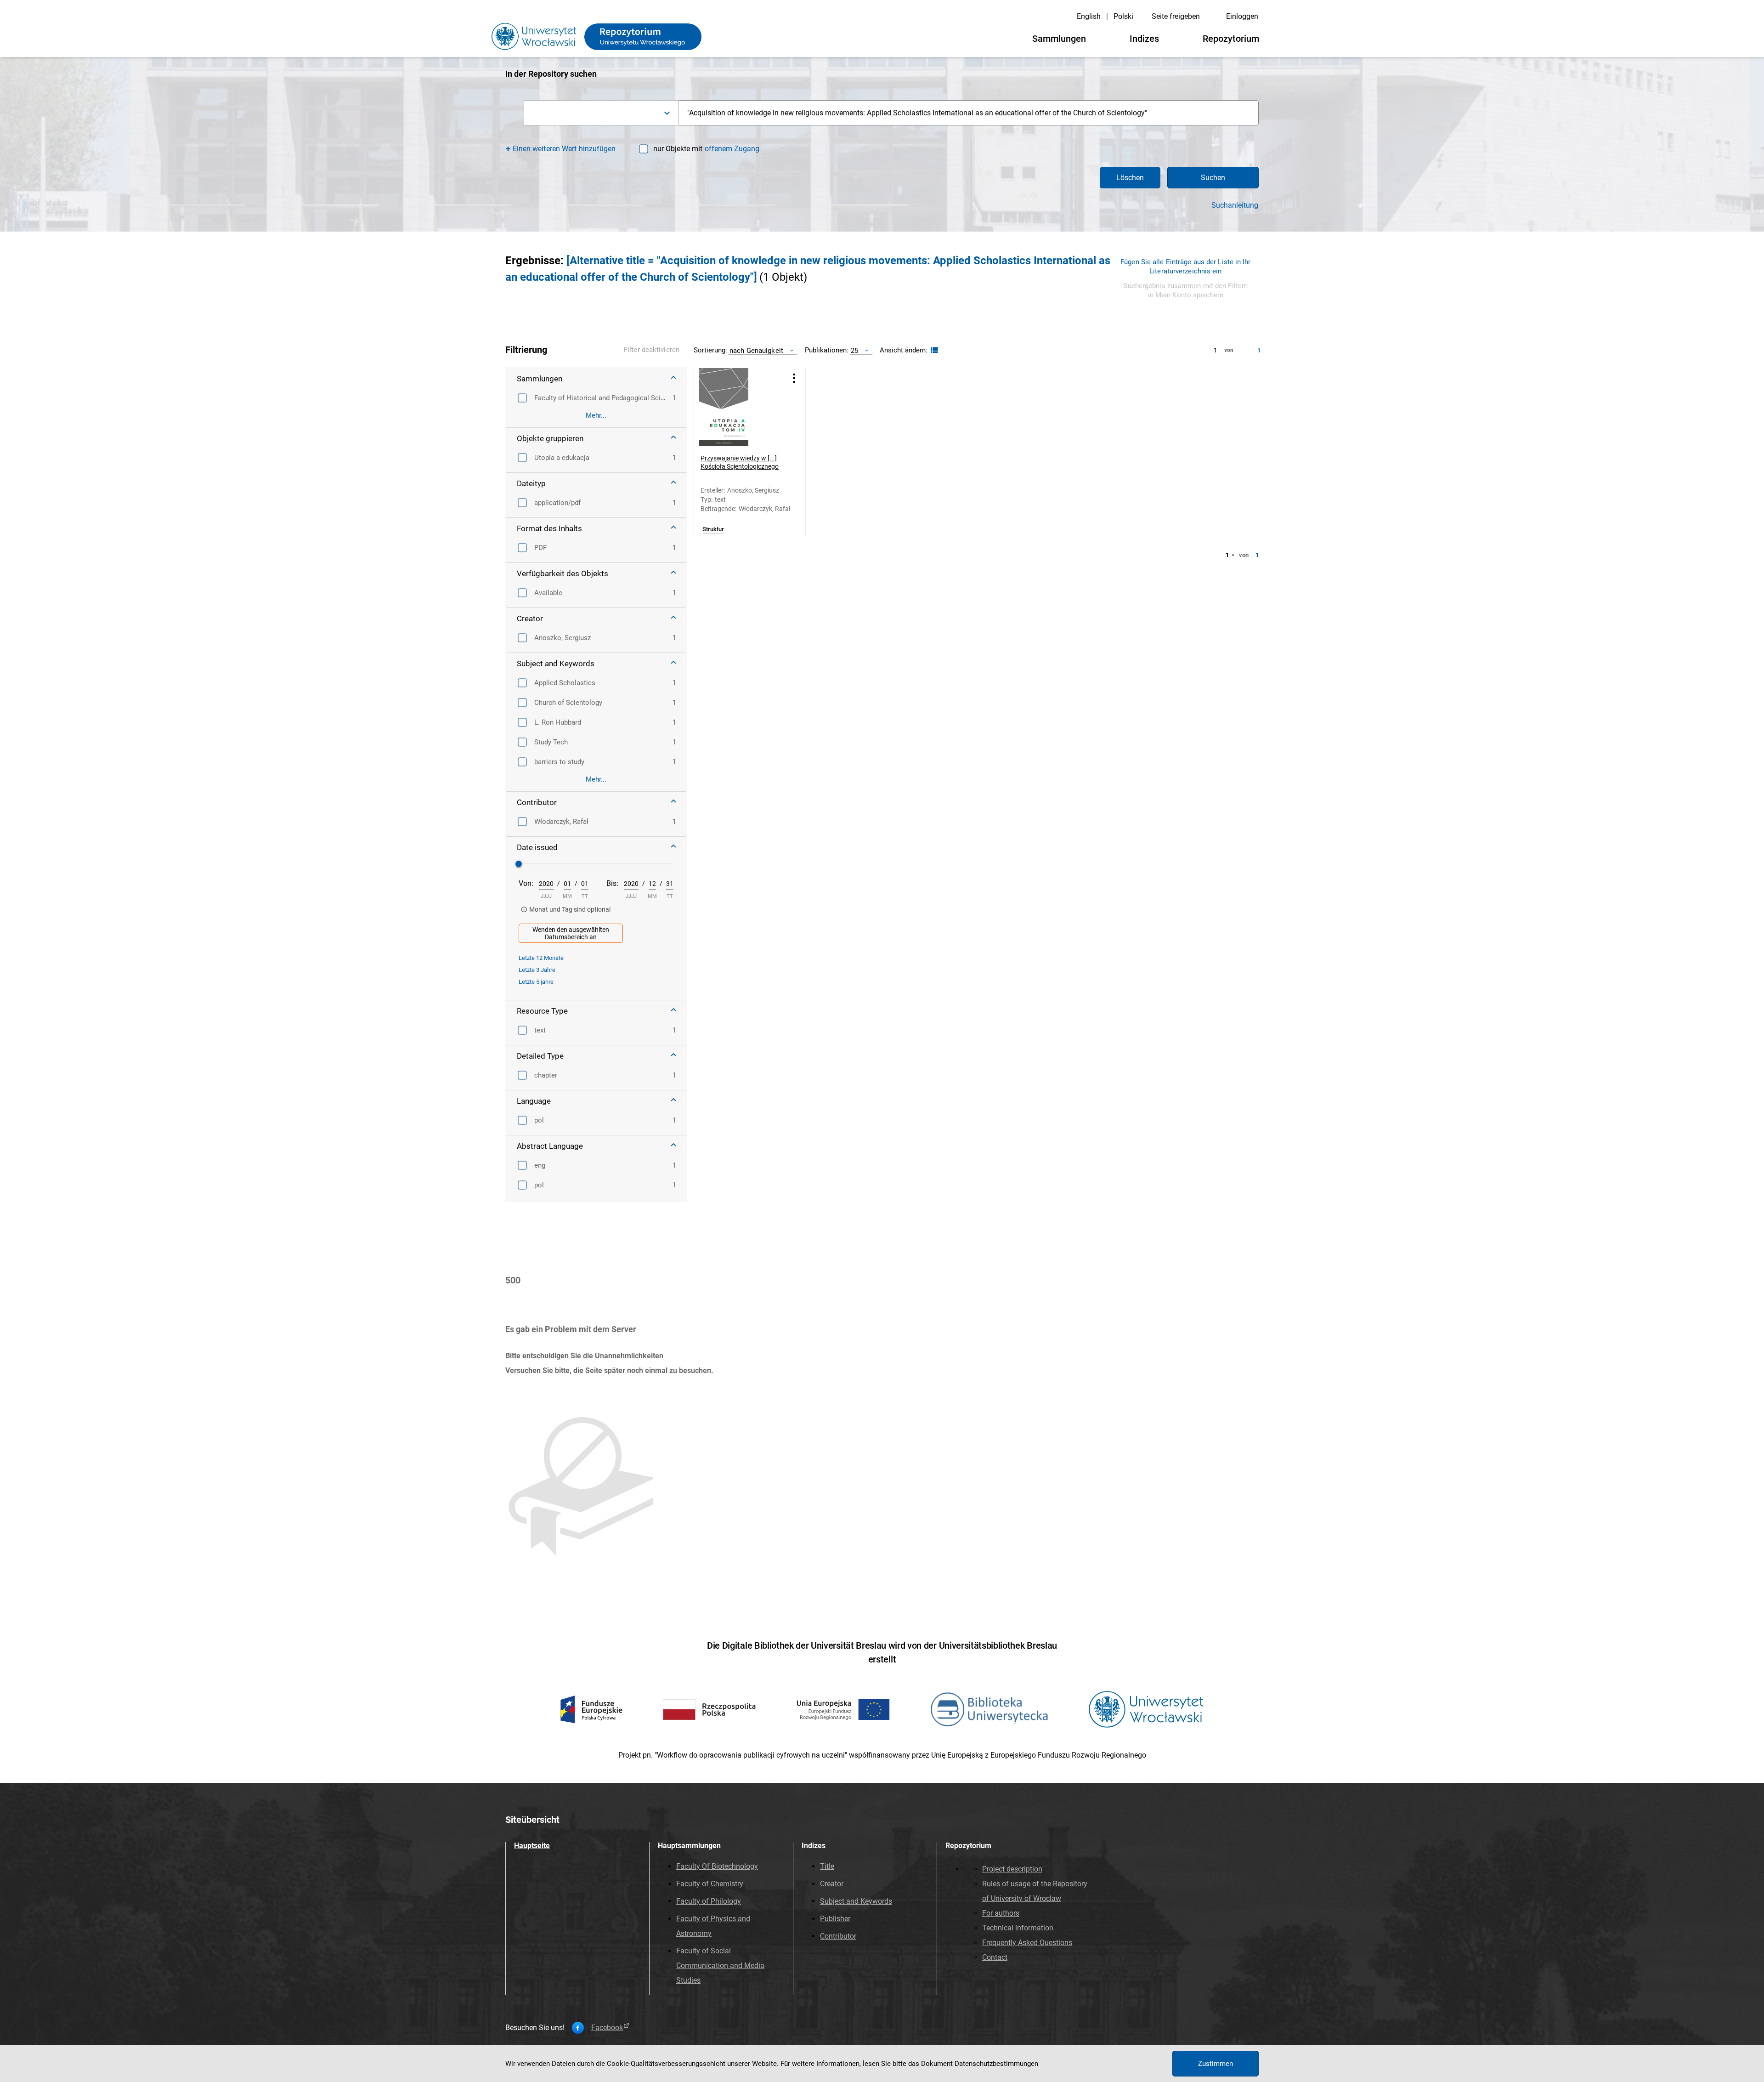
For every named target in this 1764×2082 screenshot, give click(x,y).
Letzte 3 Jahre (537, 970)
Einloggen (1242, 16)
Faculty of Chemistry (710, 1884)
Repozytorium (1231, 39)
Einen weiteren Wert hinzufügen (564, 149)
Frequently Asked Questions (1027, 1943)
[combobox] (601, 113)
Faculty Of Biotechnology (717, 1866)
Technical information (1018, 1928)
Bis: (612, 883)
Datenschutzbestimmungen (996, 2064)
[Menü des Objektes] (794, 378)
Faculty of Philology (709, 1901)
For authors (1001, 1913)
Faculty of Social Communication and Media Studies (720, 1966)
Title (827, 1866)
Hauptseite (532, 1846)
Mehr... (596, 415)
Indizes (1144, 39)
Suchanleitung (1235, 205)
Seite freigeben (1176, 16)
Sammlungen (1059, 39)
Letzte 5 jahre (536, 982)
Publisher (835, 1919)
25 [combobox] (854, 350)
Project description (1012, 1869)
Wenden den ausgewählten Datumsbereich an (571, 933)
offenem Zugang (732, 149)
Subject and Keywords (856, 1901)
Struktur (713, 529)
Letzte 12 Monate (541, 958)
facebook (607, 2028)
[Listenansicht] (933, 350)
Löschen (1130, 178)
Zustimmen (1216, 2064)
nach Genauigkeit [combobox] (756, 350)
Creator (832, 1884)
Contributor (838, 1936)
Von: (526, 883)
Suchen (1213, 178)
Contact (995, 1957)
